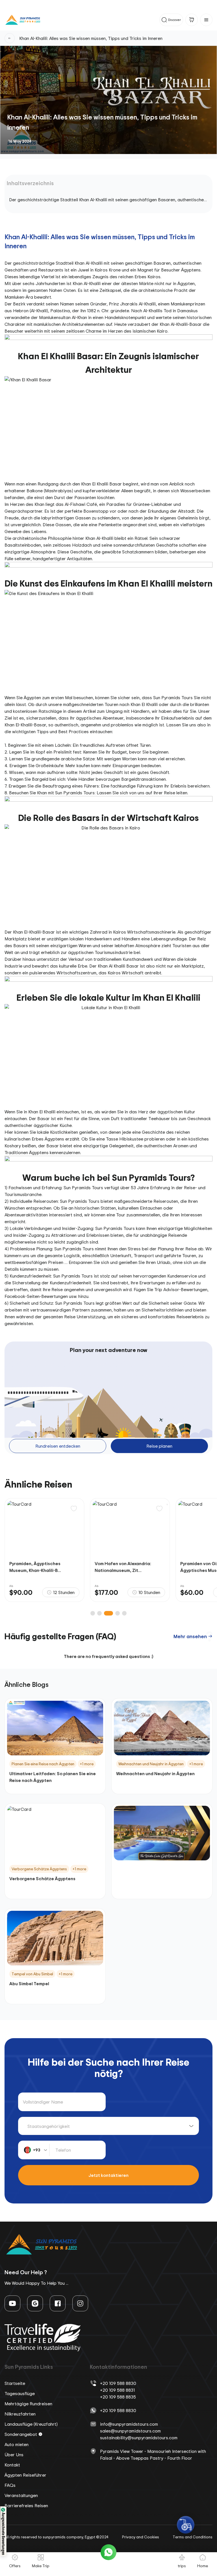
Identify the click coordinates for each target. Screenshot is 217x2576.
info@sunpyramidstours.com (129, 2424)
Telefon (63, 2150)
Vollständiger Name (43, 2102)
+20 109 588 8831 (117, 2390)
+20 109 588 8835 (118, 2397)
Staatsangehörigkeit (49, 2126)
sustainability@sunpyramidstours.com (139, 2438)
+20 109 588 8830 (118, 2383)
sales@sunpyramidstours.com (130, 2431)
